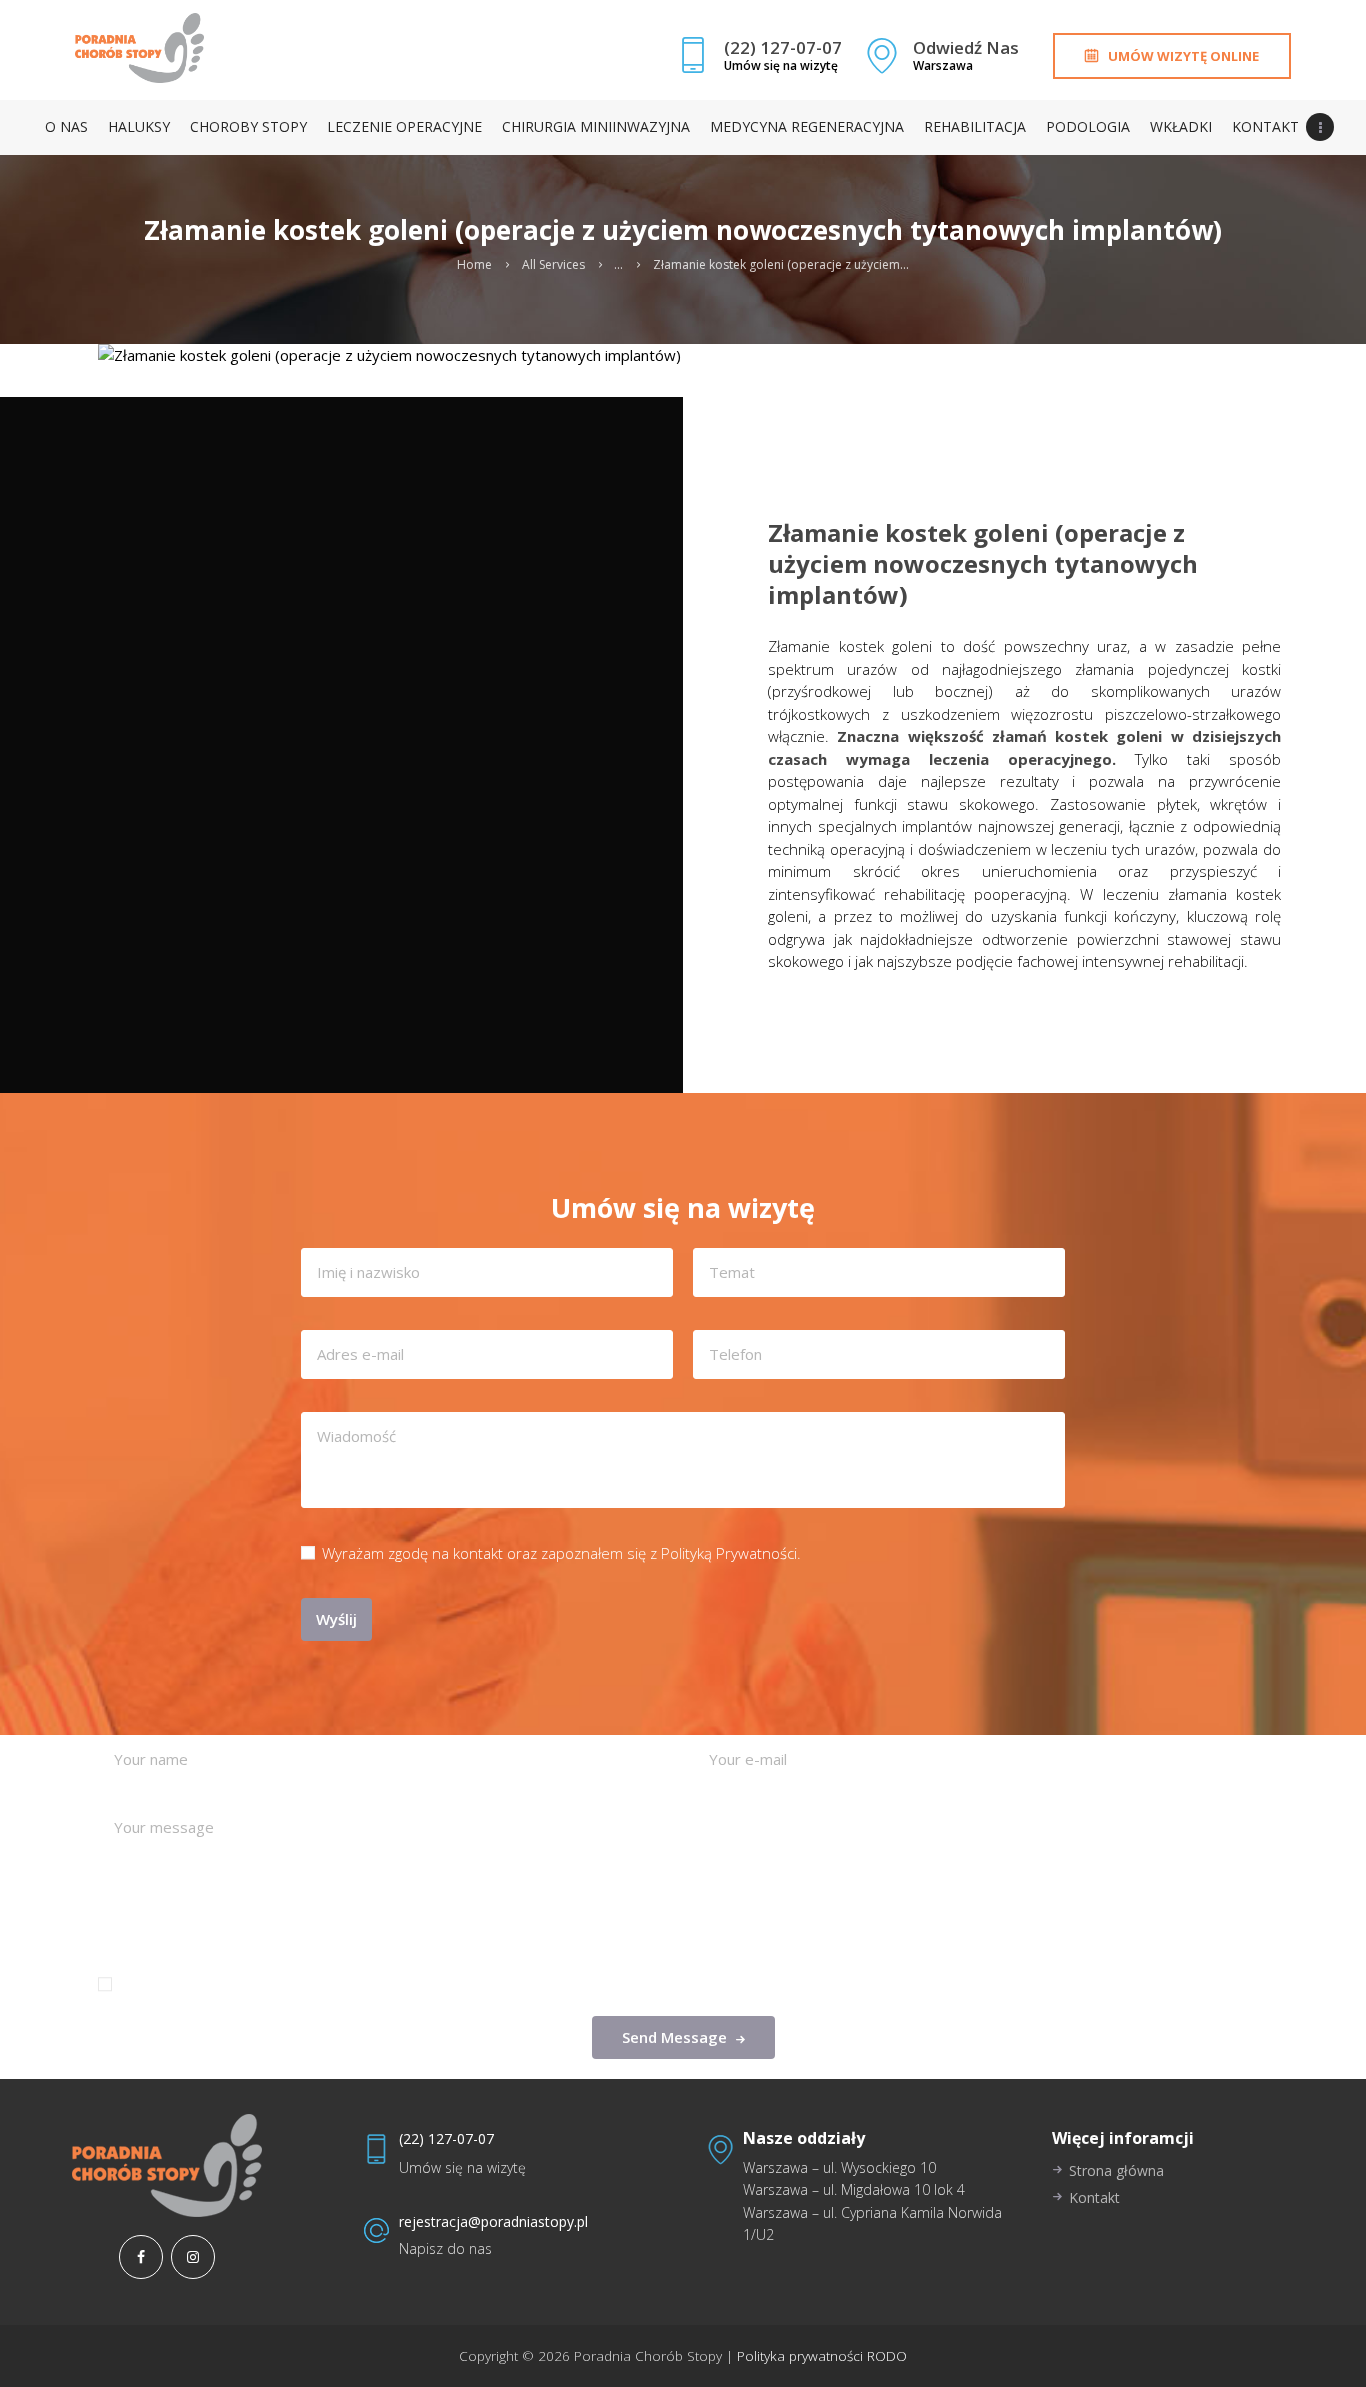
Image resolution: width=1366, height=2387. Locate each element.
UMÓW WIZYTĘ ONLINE (1183, 56)
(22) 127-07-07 (446, 2138)
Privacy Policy (934, 1984)
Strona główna (1116, 2170)
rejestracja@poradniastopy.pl (493, 2221)
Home (474, 265)
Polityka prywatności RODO (820, 2356)
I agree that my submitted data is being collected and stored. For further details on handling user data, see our (550, 1984)
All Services (553, 265)
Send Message (674, 2037)
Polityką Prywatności (729, 1553)
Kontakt (1094, 2197)
